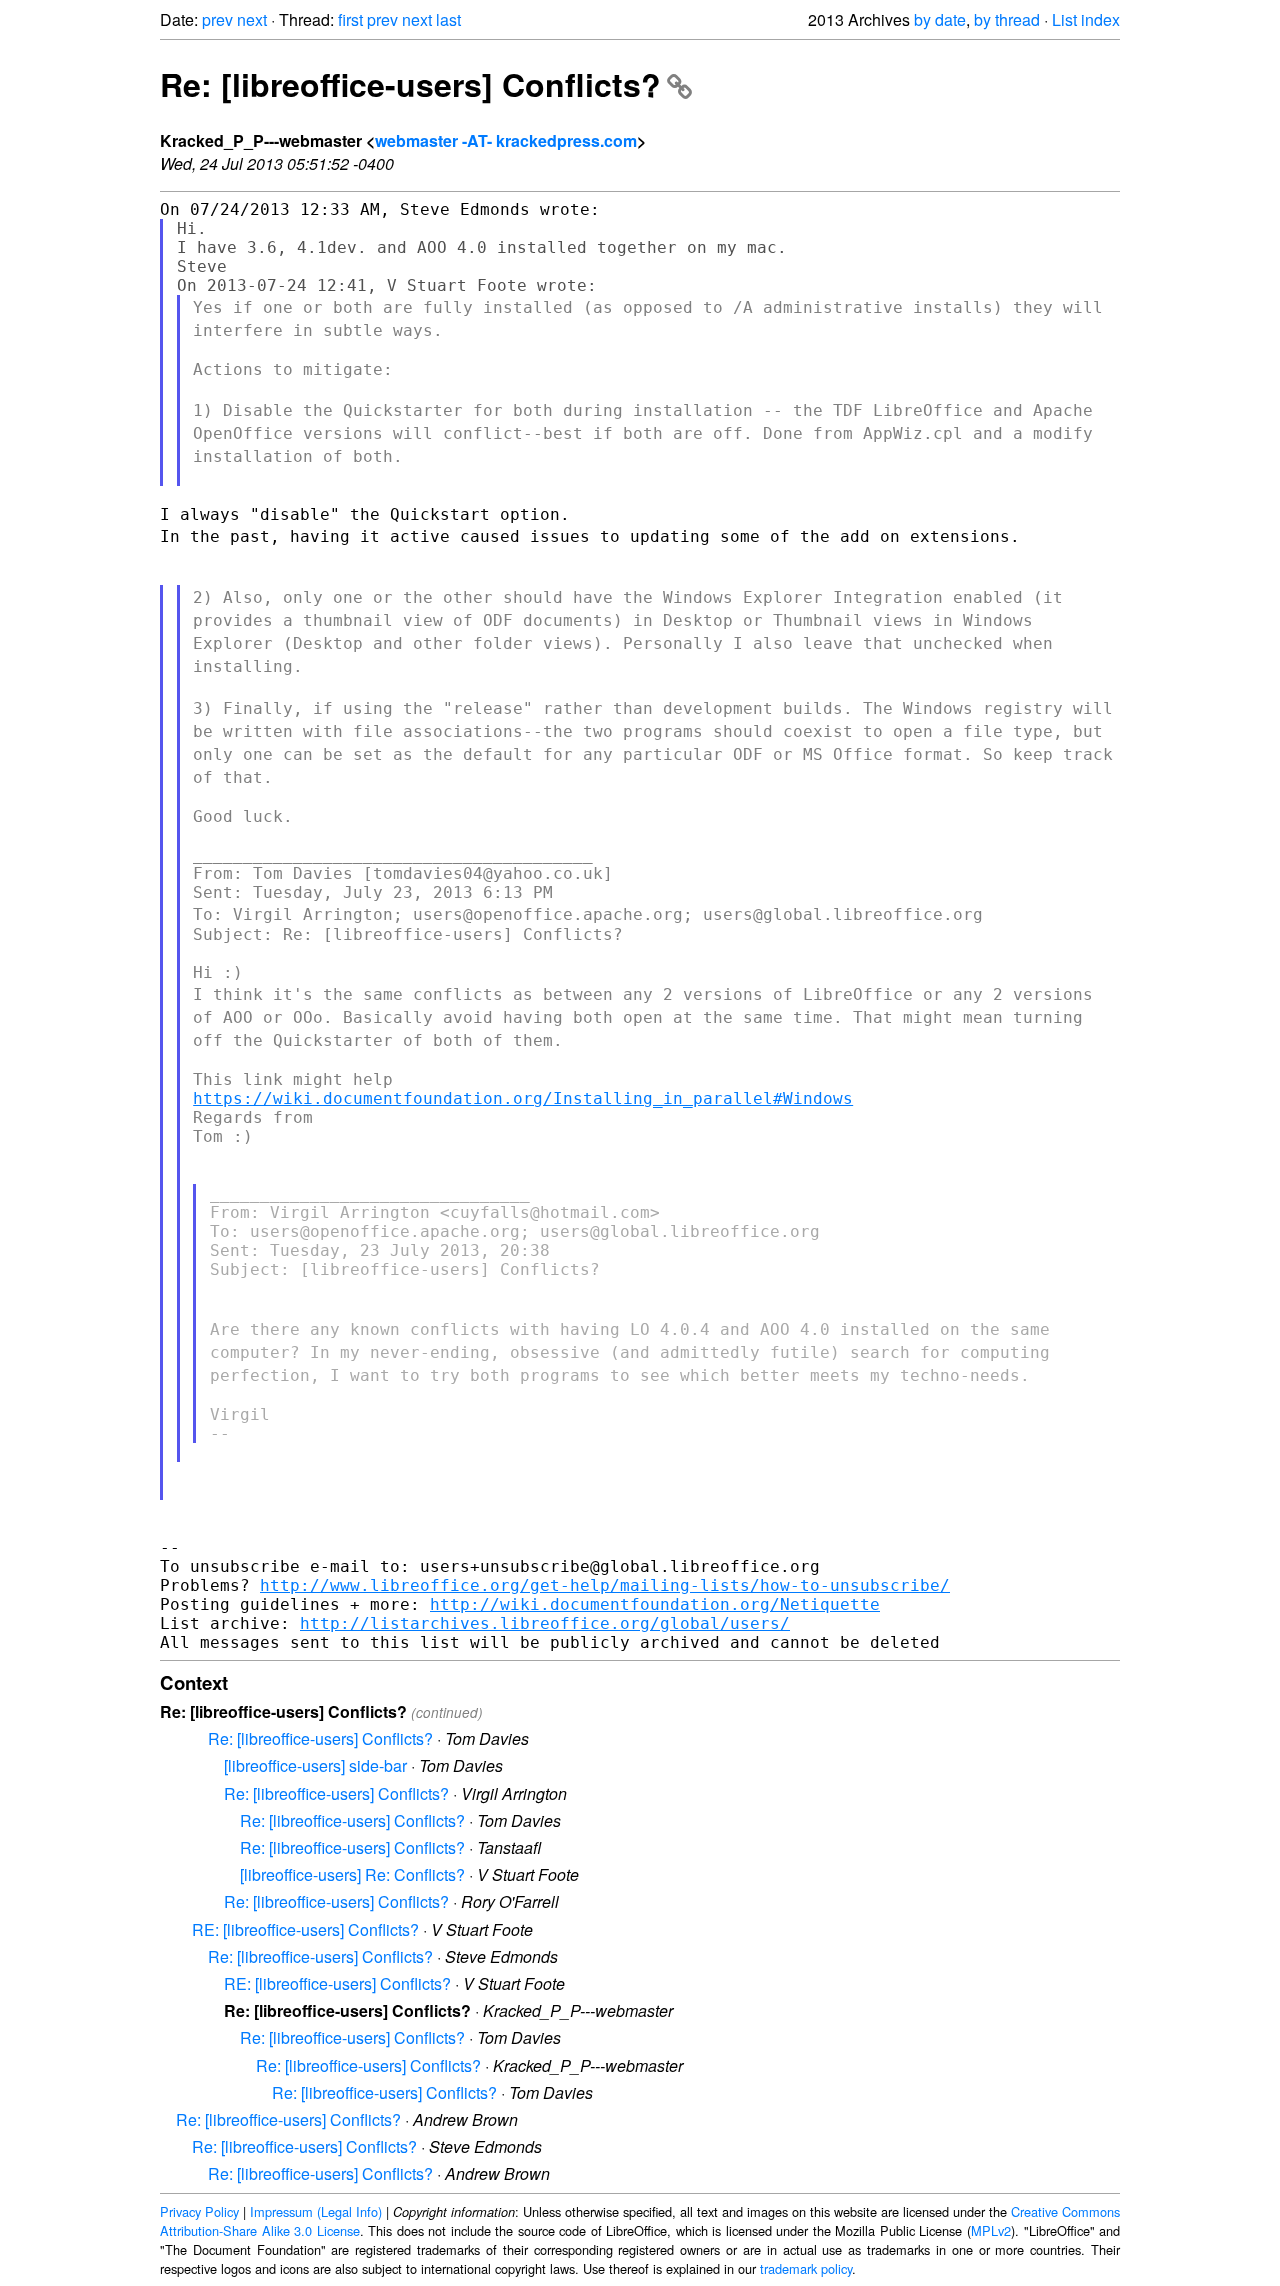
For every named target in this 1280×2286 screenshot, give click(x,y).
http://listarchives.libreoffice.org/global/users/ (545, 1623)
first (350, 19)
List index (1086, 19)
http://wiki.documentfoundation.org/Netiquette (655, 1604)
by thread (1007, 19)
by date (940, 19)
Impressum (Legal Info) (316, 2211)
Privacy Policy (199, 2211)
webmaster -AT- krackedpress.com (506, 140)
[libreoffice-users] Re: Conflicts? (352, 1874)
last (448, 19)
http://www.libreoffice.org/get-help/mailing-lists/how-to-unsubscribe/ (605, 1585)
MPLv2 (991, 2230)
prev (217, 19)
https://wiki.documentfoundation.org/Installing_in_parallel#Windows (523, 1098)
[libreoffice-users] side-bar (315, 1765)
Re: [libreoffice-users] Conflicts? (410, 84)
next (252, 19)
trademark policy (806, 2268)
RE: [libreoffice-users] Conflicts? (305, 1929)
